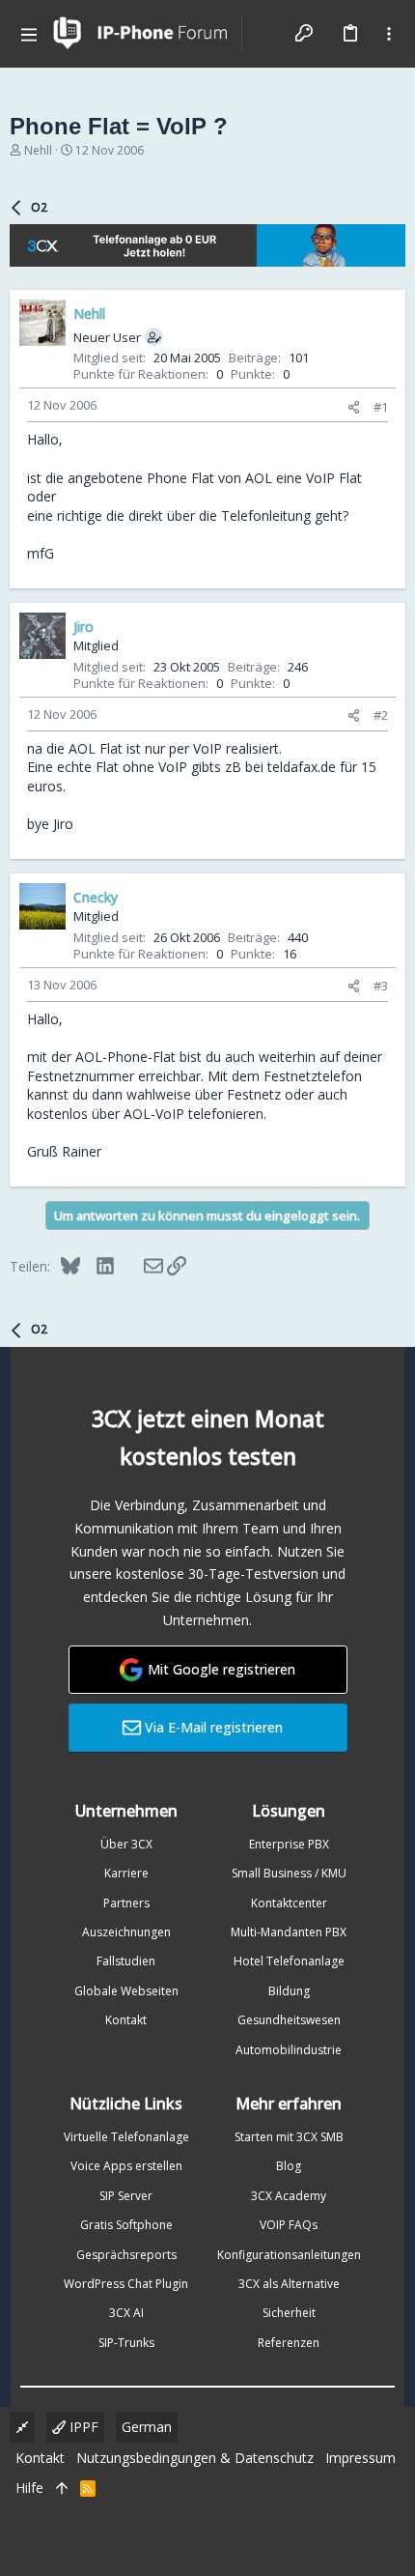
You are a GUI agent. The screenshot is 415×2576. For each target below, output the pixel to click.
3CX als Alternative (289, 2284)
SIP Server (126, 2196)
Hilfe (29, 2488)
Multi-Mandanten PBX (289, 1932)
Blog (289, 2166)
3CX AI (126, 2313)
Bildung (289, 1991)
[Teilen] (354, 407)
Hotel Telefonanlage (289, 1961)
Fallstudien (126, 1961)
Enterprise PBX (289, 1844)
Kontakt (126, 2020)
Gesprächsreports (126, 2255)
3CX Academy (289, 2196)
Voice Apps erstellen (126, 2166)
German (147, 2427)
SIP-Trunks (126, 2343)
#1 (381, 407)
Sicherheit (289, 2313)
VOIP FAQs (289, 2225)
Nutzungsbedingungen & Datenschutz (195, 2458)
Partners (126, 1903)
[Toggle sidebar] (389, 34)
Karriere (126, 1873)
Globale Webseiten (126, 1991)
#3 (381, 986)
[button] (29, 34)
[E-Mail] (140, 1266)
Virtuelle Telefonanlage (126, 2137)
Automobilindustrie (289, 2050)
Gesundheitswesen (289, 2020)
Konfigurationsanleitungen (289, 2255)
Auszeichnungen (126, 1932)
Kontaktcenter (289, 1903)
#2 (381, 715)
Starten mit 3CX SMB (289, 2137)
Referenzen (289, 2343)
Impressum (360, 2458)
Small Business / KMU (289, 1873)
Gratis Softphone (126, 2225)
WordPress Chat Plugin (126, 2284)
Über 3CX (126, 1844)
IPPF (82, 2427)
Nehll (38, 150)
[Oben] (62, 2488)
